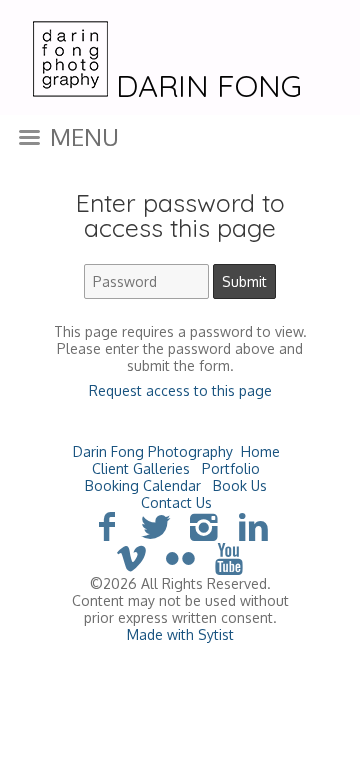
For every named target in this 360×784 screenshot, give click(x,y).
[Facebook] (106, 525)
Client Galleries (141, 468)
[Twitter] (155, 525)
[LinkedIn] (253, 525)
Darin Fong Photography (153, 451)
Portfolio (231, 468)
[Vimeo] (131, 557)
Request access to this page (180, 390)
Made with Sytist (180, 634)
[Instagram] (204, 525)
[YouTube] (228, 557)
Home (260, 451)
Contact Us (176, 502)
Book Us (240, 485)
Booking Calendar (143, 485)
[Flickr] (180, 557)
